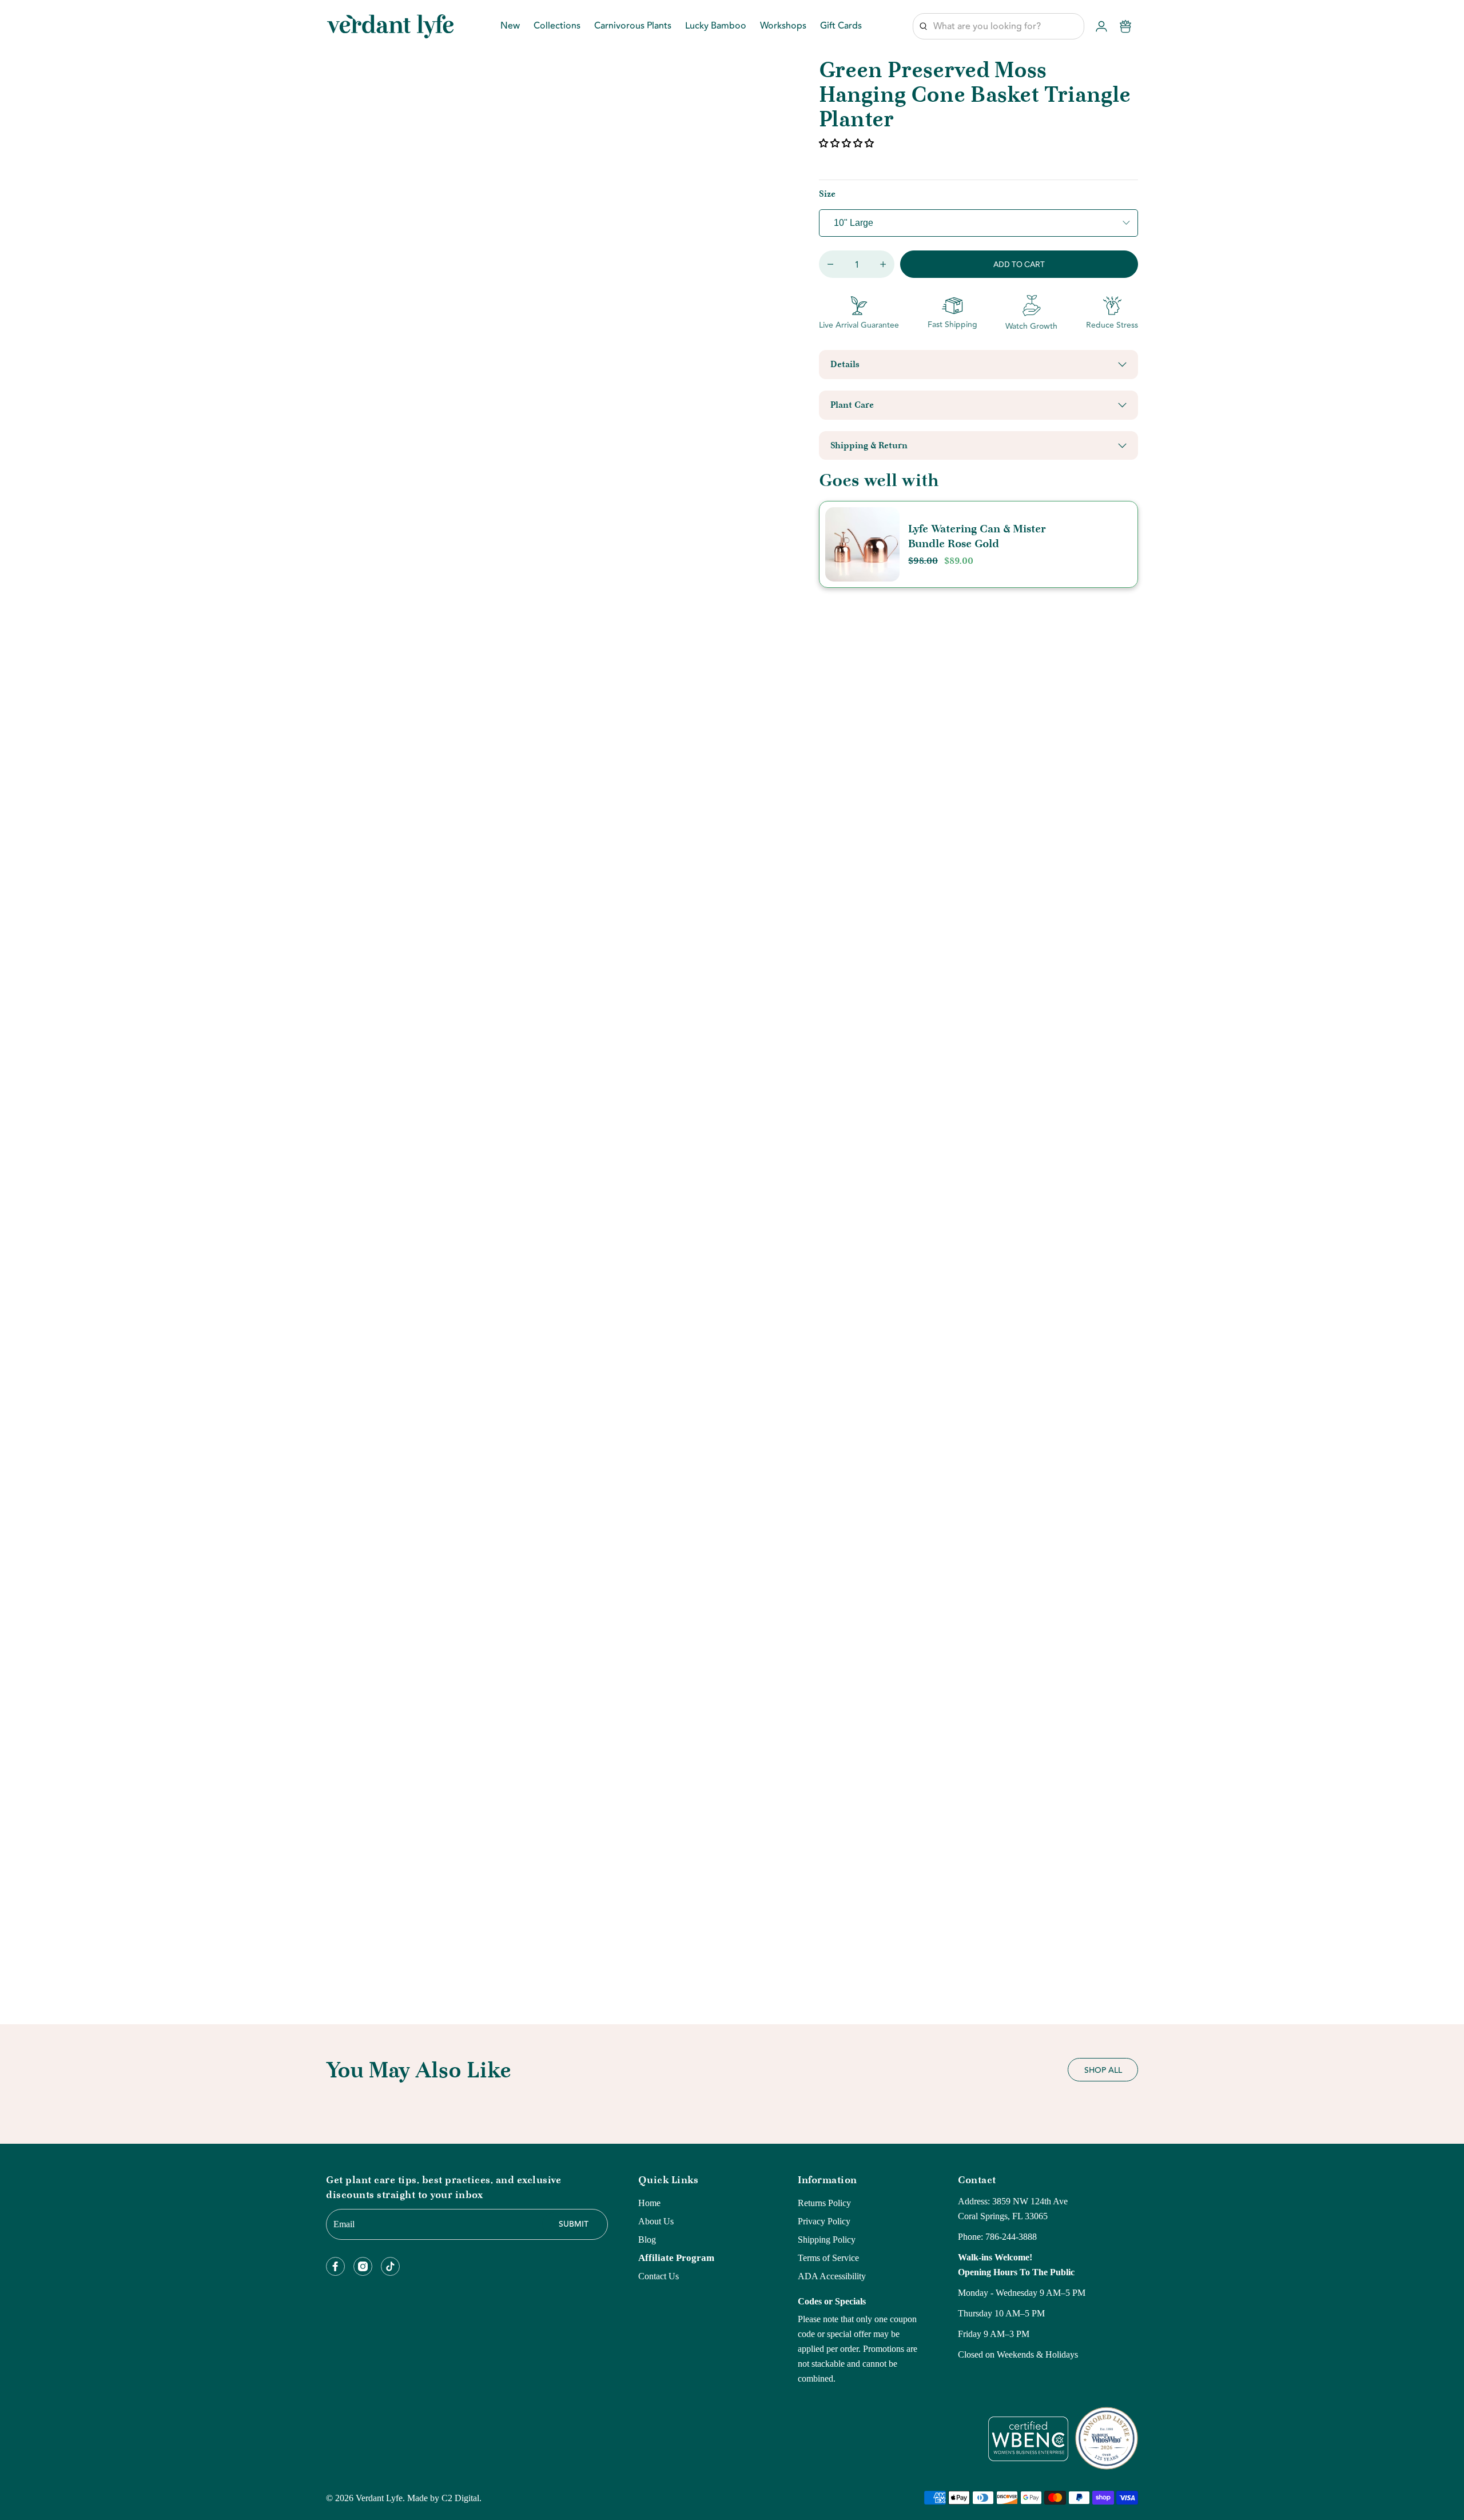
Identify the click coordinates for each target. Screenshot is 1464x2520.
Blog (647, 2240)
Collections (557, 27)
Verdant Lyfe (379, 2498)
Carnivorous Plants (633, 27)
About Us (656, 2221)
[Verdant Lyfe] (390, 26)
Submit (574, 2224)
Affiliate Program (676, 2258)
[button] (848, 143)
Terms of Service (828, 2258)
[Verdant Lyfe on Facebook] (335, 2266)
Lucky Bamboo (716, 27)
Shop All (1103, 2071)
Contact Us (659, 2276)
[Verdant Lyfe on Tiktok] (390, 2266)
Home (649, 2203)
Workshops (783, 27)
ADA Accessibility (832, 2276)
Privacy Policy (824, 2221)
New (510, 27)
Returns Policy (824, 2203)
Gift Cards (841, 27)
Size (827, 194)
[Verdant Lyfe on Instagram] (363, 2266)
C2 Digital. (462, 2498)
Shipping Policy (827, 2240)
